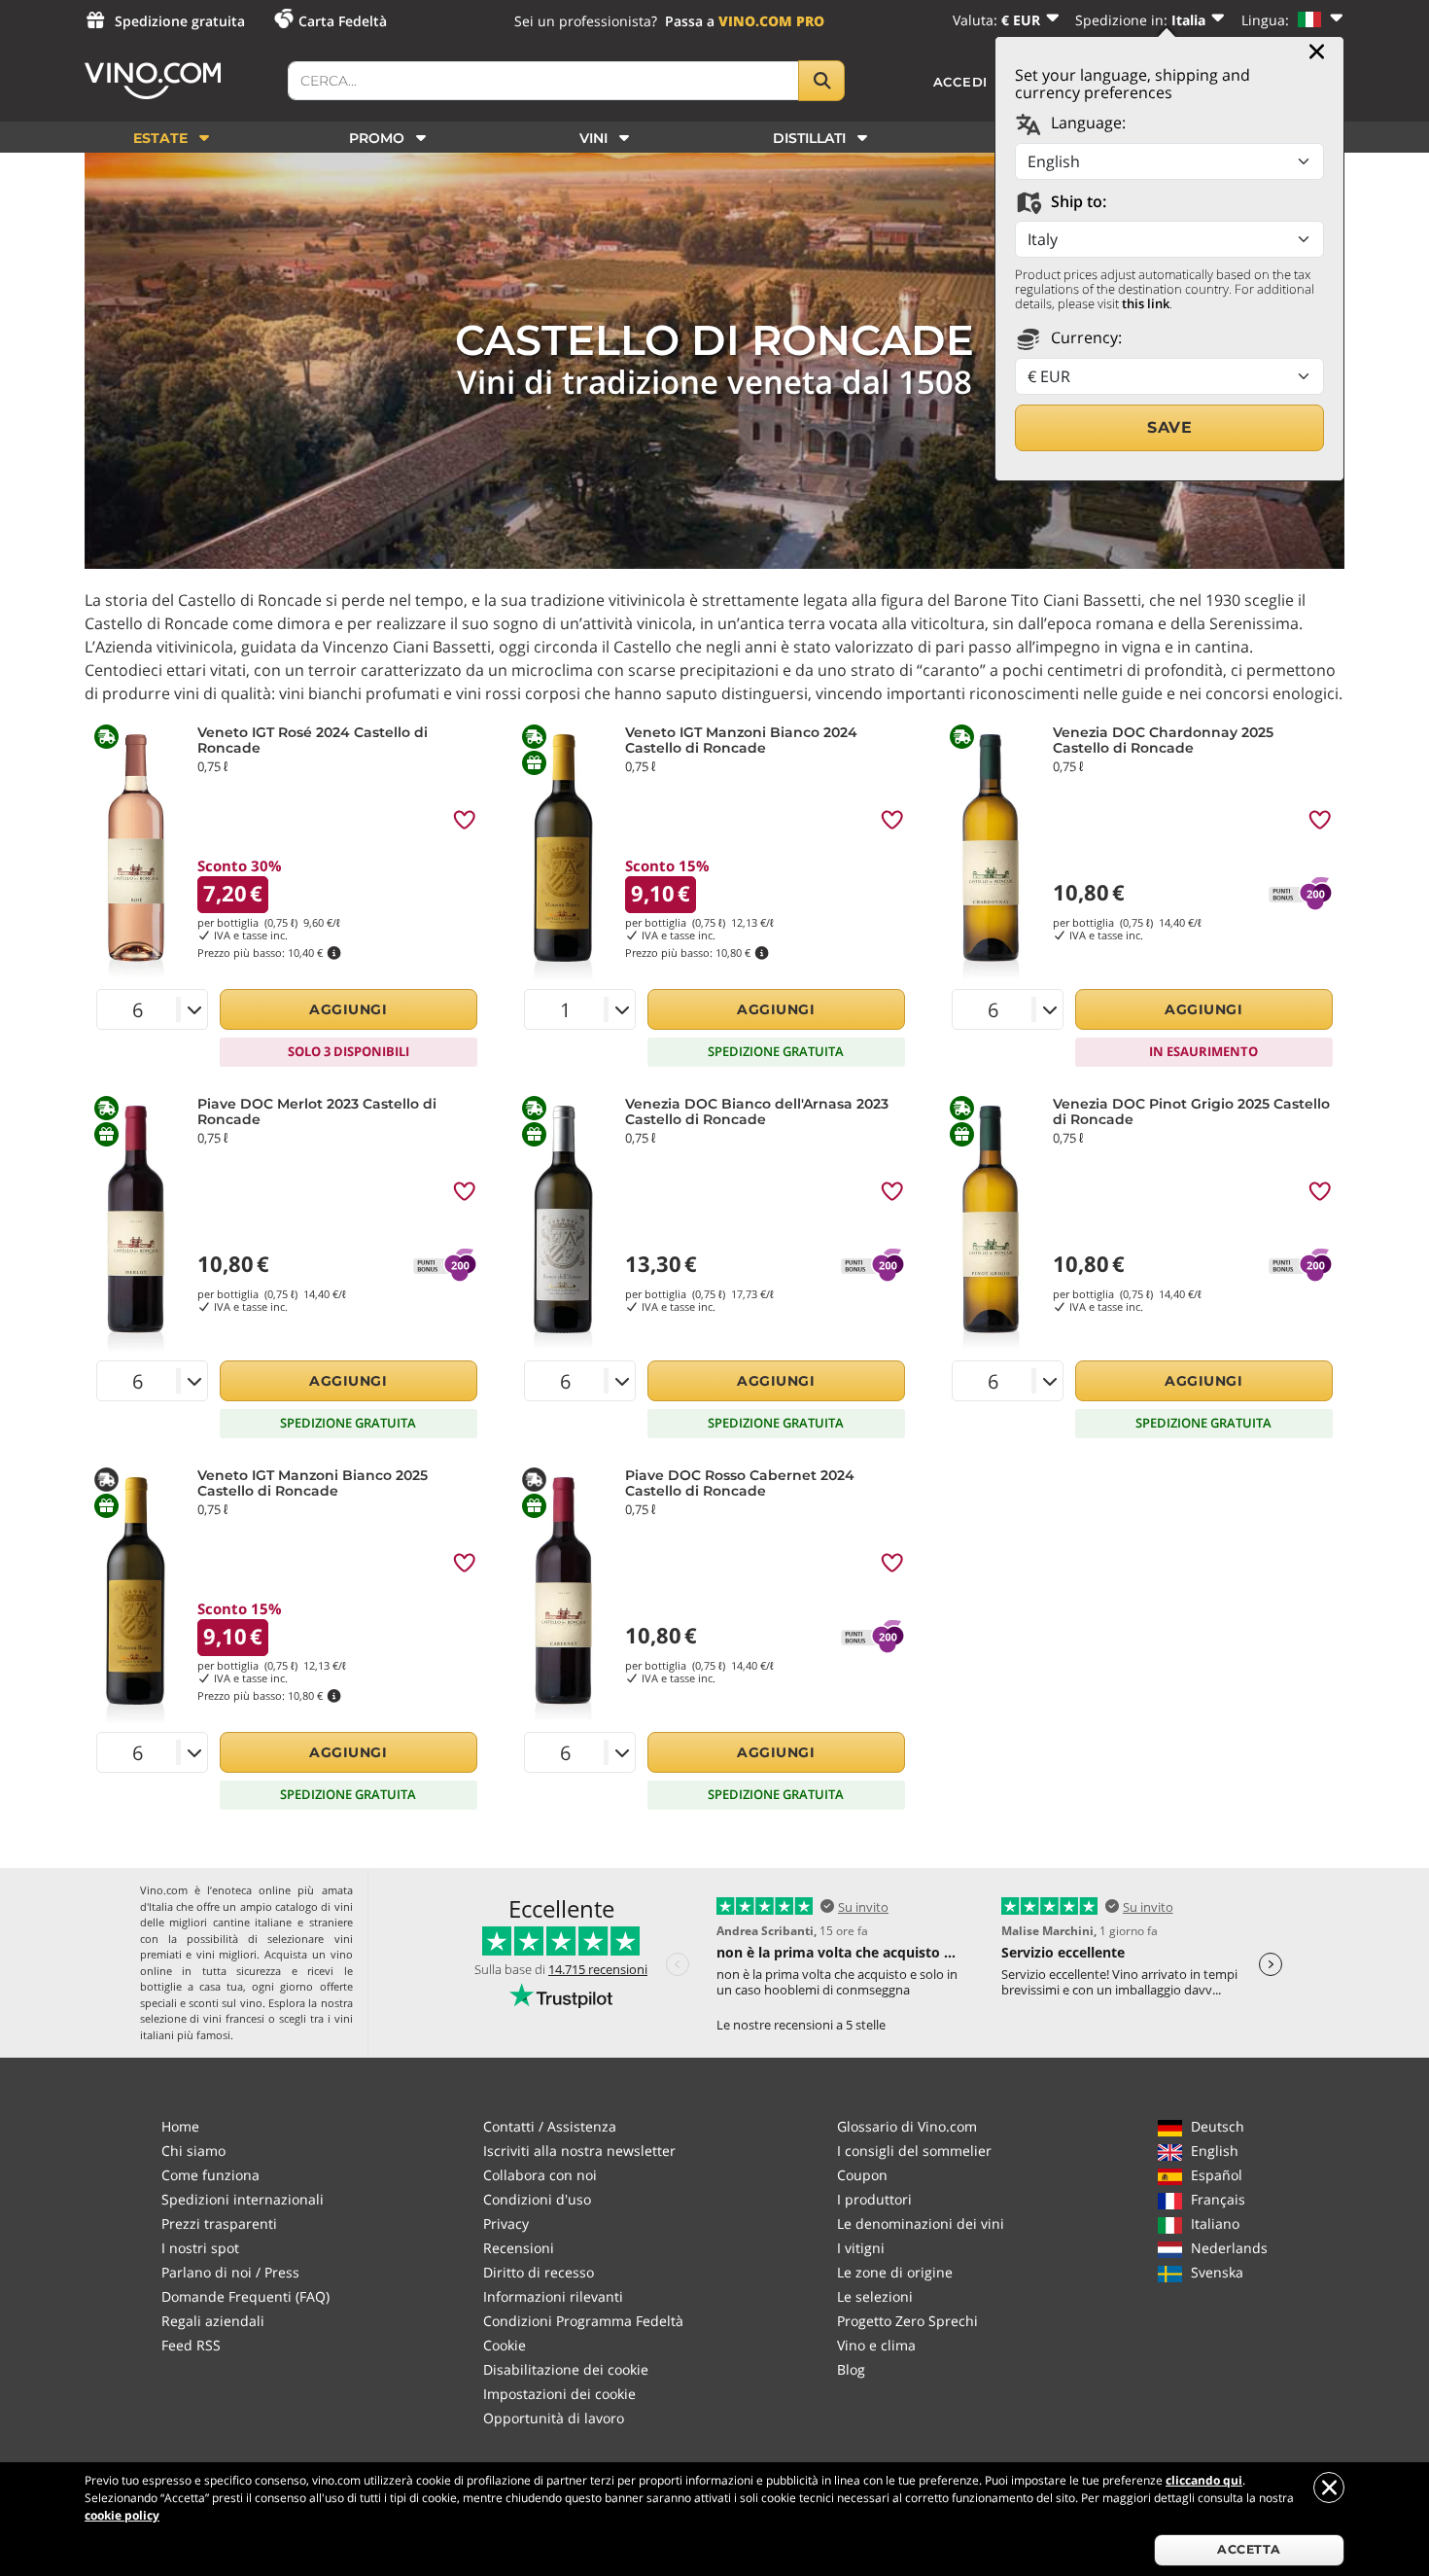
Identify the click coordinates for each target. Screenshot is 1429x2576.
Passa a (745, 21)
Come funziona (210, 2175)
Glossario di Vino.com (907, 2126)
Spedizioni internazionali (243, 2199)
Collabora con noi (540, 2175)
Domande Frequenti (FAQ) (245, 2296)
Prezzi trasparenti (219, 2223)
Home (180, 2126)
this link (1146, 303)
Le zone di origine (895, 2272)
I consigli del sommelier (914, 2151)
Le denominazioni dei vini (921, 2223)
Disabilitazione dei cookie (566, 2369)
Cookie (505, 2345)
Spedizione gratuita (180, 21)
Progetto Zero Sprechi (907, 2321)
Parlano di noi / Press (230, 2272)
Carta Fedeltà (343, 21)
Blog (851, 2369)
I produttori (874, 2199)
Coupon (862, 2175)
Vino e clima (876, 2345)
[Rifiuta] (1329, 2488)
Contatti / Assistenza (550, 2126)
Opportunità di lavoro (554, 2418)
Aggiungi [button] (348, 1009)
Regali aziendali (213, 2321)
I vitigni (861, 2248)
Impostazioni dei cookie (559, 2394)
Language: (1086, 123)
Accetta (1249, 2549)
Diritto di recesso (539, 2272)
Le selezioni (875, 2296)
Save (1169, 427)
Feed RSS (191, 2345)
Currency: (1084, 337)
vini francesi (234, 2018)
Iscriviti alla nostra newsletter (579, 2151)
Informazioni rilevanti (553, 2296)
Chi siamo (193, 2151)
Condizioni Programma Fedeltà (583, 2321)
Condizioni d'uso (537, 2199)
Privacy (506, 2223)
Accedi (961, 82)
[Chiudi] (1317, 52)
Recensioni (519, 2248)
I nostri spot (200, 2248)
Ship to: (1077, 201)
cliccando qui (1204, 2480)
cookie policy (122, 2515)
